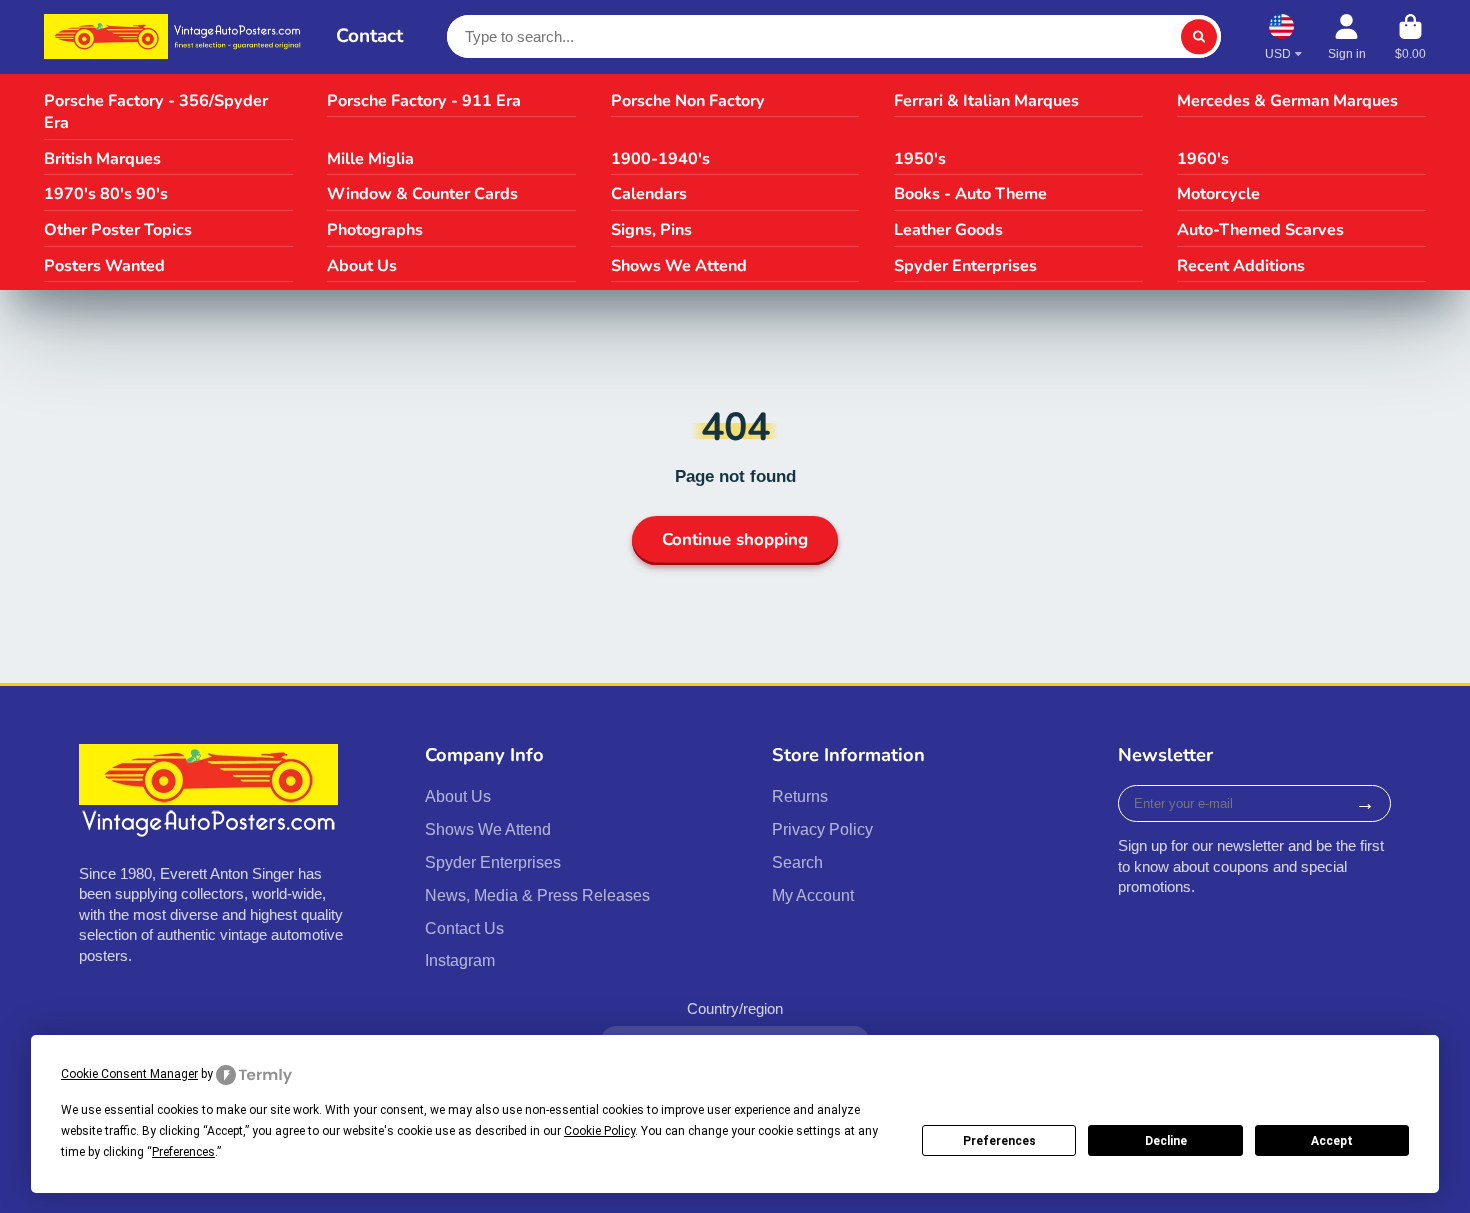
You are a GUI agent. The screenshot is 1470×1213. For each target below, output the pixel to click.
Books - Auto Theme (970, 194)
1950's (920, 159)
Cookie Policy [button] (599, 1131)
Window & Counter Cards (422, 194)
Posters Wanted (104, 266)
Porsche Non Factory (688, 101)
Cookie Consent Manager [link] (129, 1074)
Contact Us (464, 928)
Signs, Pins (651, 230)
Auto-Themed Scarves (1260, 230)
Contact (369, 36)
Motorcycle (1218, 194)
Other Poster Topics (118, 230)
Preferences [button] (183, 1152)
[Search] (1198, 36)
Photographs (375, 230)
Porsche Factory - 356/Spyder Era (156, 112)
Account (1347, 37)
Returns (800, 796)
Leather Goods (948, 230)
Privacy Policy (822, 829)
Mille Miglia (370, 159)
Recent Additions (1241, 266)
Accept (1332, 1141)
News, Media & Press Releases (537, 895)
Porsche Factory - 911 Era (424, 101)
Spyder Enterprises (965, 266)
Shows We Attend (679, 266)
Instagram (460, 960)
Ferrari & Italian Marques (986, 101)
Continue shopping (735, 539)
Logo (175, 36)
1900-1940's (660, 159)
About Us (362, 266)
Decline (1166, 1141)
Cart (1410, 37)
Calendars (649, 194)
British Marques (102, 159)
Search (797, 862)
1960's (1203, 159)
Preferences (999, 1141)
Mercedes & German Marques (1287, 101)
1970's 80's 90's (106, 194)
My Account (813, 895)
